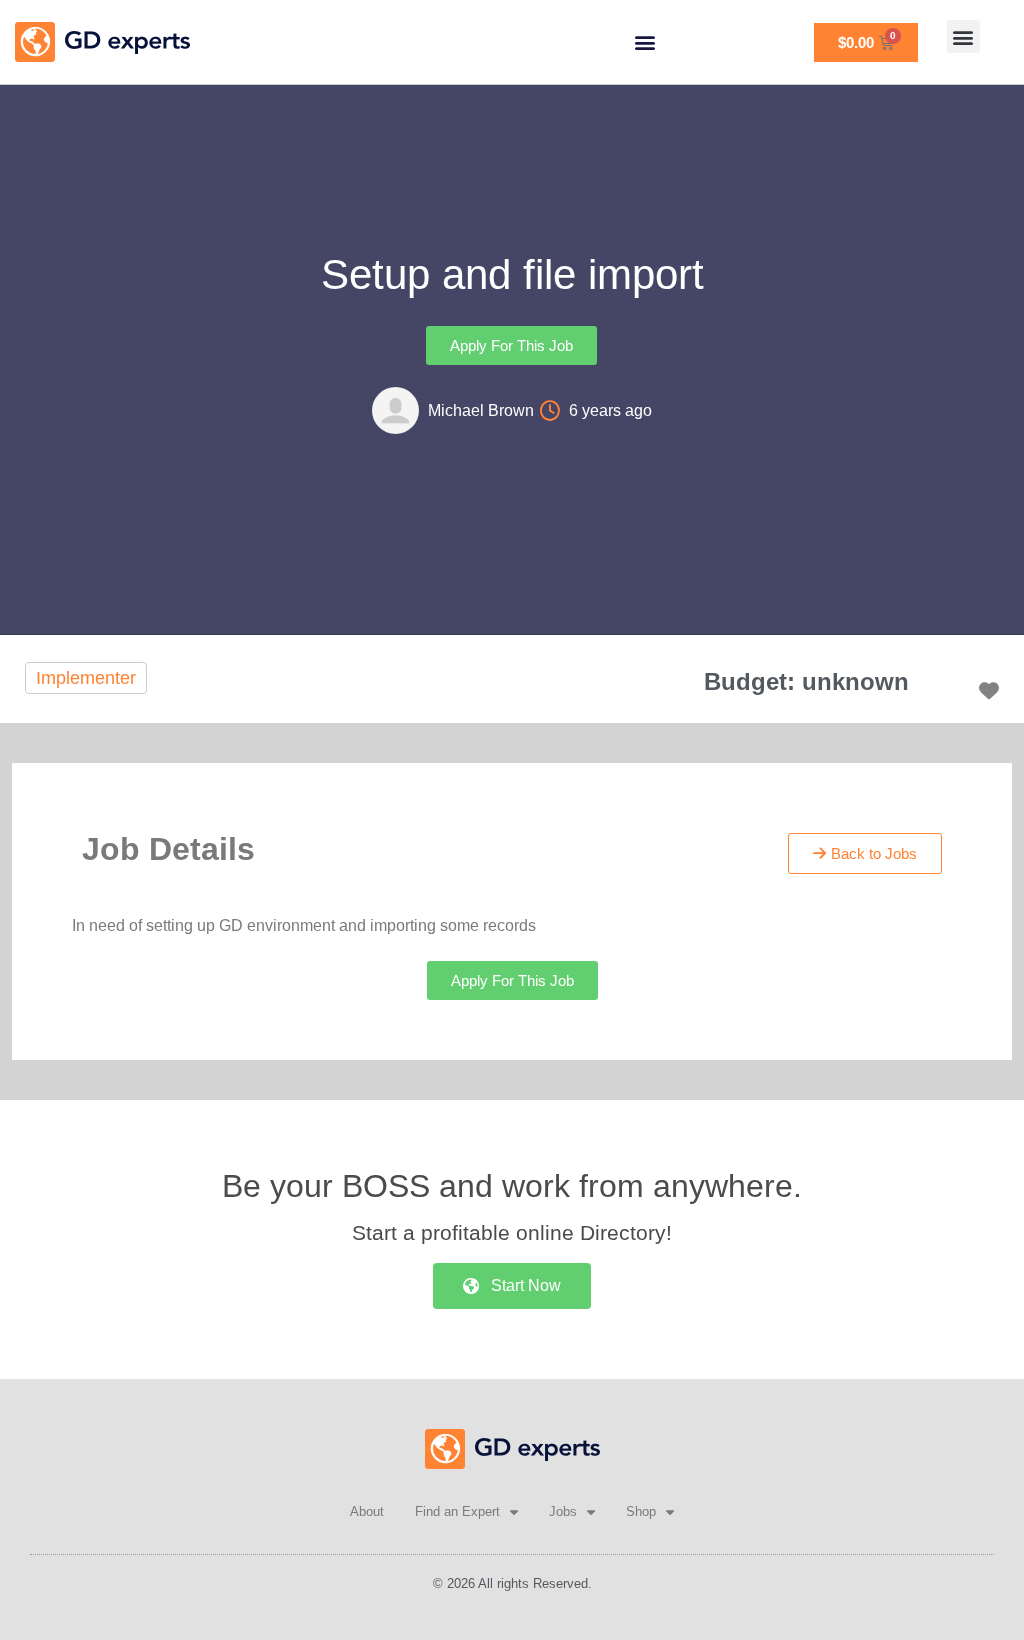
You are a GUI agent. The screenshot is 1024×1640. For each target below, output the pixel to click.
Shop (641, 1511)
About (367, 1511)
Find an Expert (457, 1511)
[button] (644, 42)
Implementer (86, 678)
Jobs (563, 1511)
